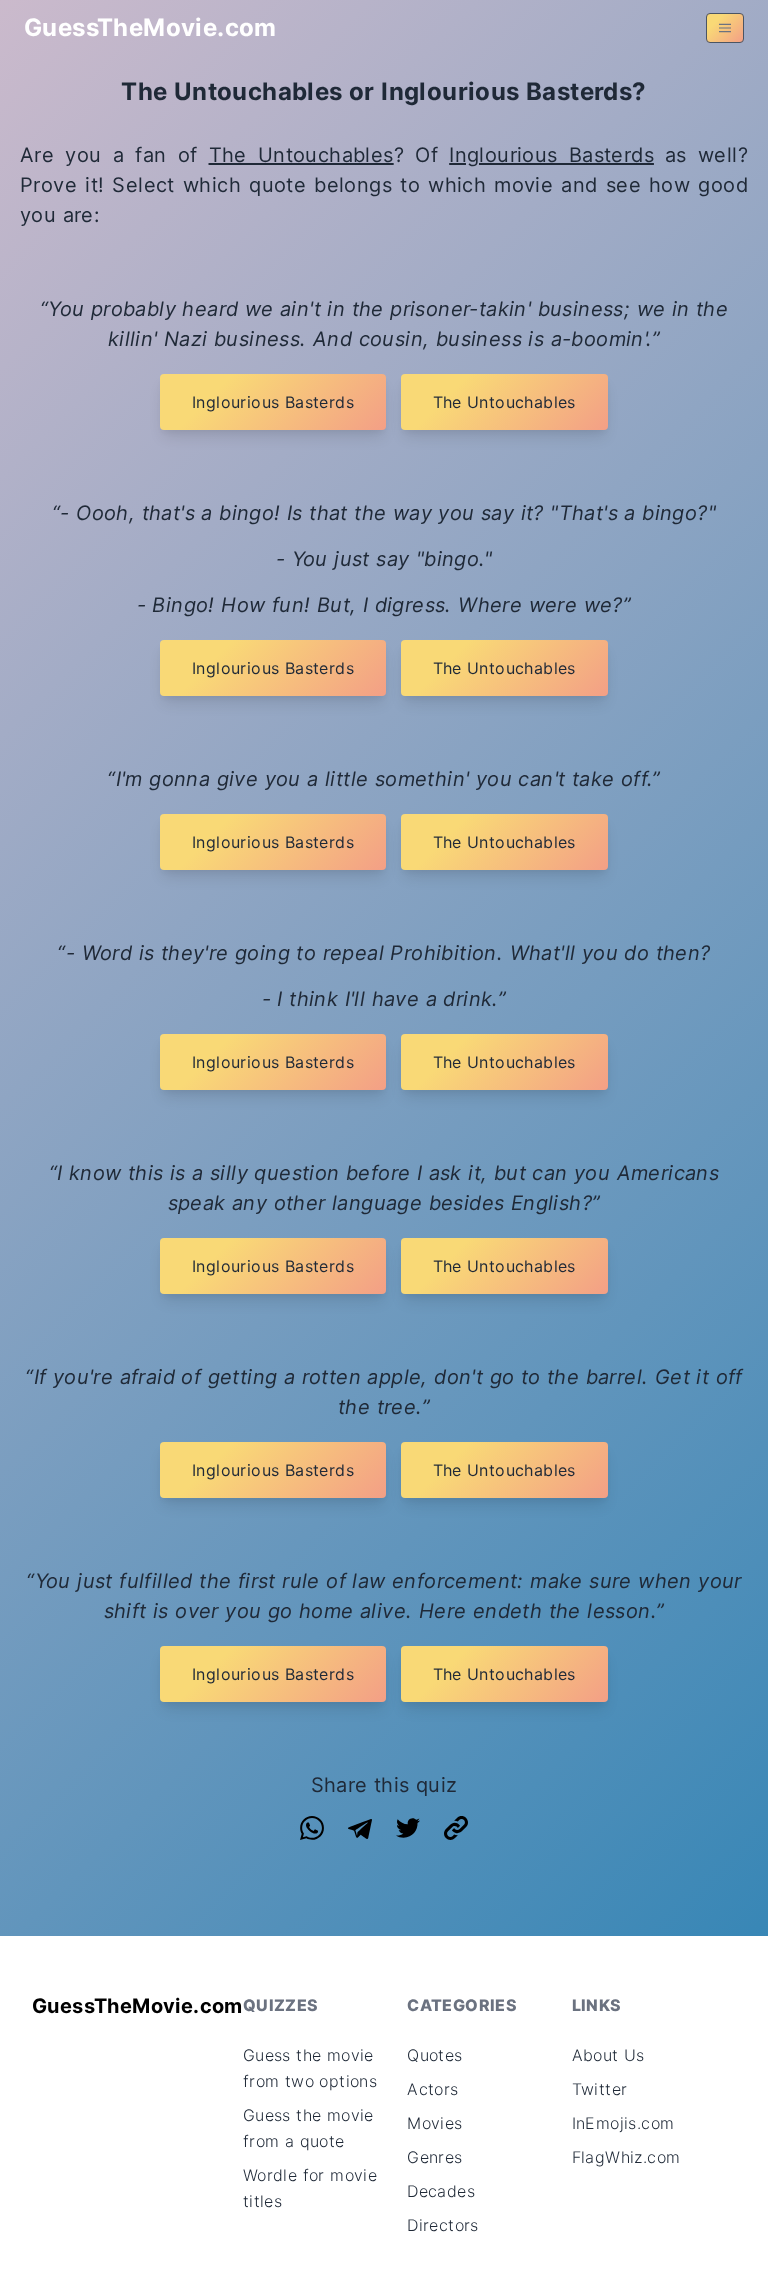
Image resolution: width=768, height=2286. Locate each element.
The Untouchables (301, 155)
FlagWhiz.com (626, 2157)
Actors (432, 2089)
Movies (434, 2123)
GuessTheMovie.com (150, 27)
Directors (443, 2225)
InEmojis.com (623, 2123)
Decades (441, 2191)
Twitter (600, 2089)
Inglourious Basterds (551, 155)
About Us (608, 2055)
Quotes (434, 2055)
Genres (434, 2157)
